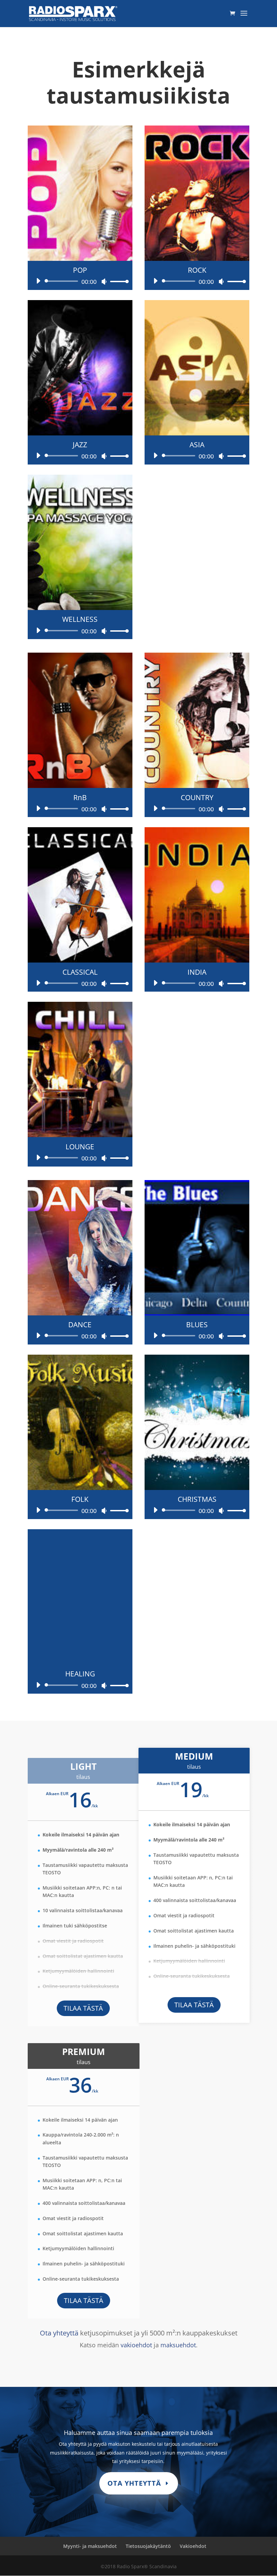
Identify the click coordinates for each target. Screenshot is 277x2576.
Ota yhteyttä (59, 2333)
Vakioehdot (193, 2546)
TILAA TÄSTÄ (83, 2008)
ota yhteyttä (134, 2483)
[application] (80, 281)
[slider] (118, 281)
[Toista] (38, 281)
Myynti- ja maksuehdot (90, 2546)
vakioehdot (136, 2345)
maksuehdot (178, 2345)
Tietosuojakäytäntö (148, 2546)
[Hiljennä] (104, 281)
